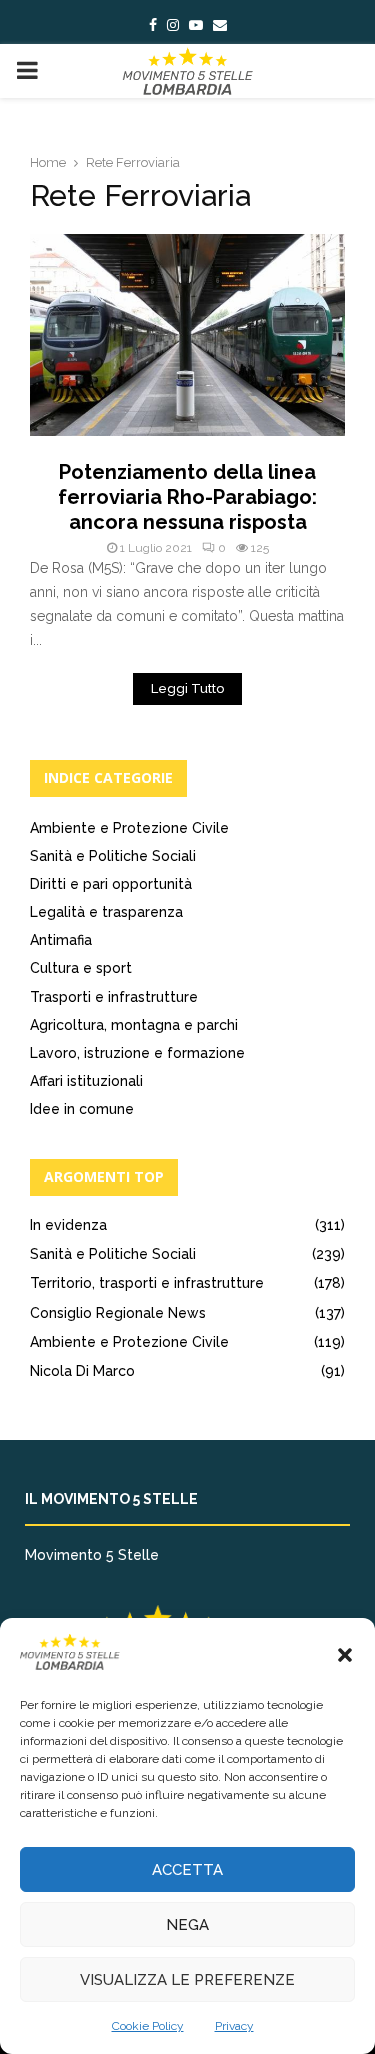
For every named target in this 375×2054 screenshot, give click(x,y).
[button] (345, 1655)
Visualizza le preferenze (187, 1980)
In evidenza (68, 1225)
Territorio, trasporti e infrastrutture (147, 1283)
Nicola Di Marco (82, 1371)
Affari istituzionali (86, 1081)
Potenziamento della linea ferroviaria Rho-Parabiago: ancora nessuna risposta (187, 497)
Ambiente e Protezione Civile (129, 828)
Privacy (234, 2026)
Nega (187, 1925)
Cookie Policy (148, 2026)
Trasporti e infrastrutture (114, 997)
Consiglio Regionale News (118, 1313)
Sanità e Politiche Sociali (113, 856)
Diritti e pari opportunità (111, 884)
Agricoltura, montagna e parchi (134, 1025)
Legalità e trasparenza (106, 912)
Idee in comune (82, 1109)
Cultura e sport (81, 968)
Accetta (187, 1870)
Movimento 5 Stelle (92, 1555)
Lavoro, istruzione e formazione (137, 1053)
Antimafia (61, 940)
